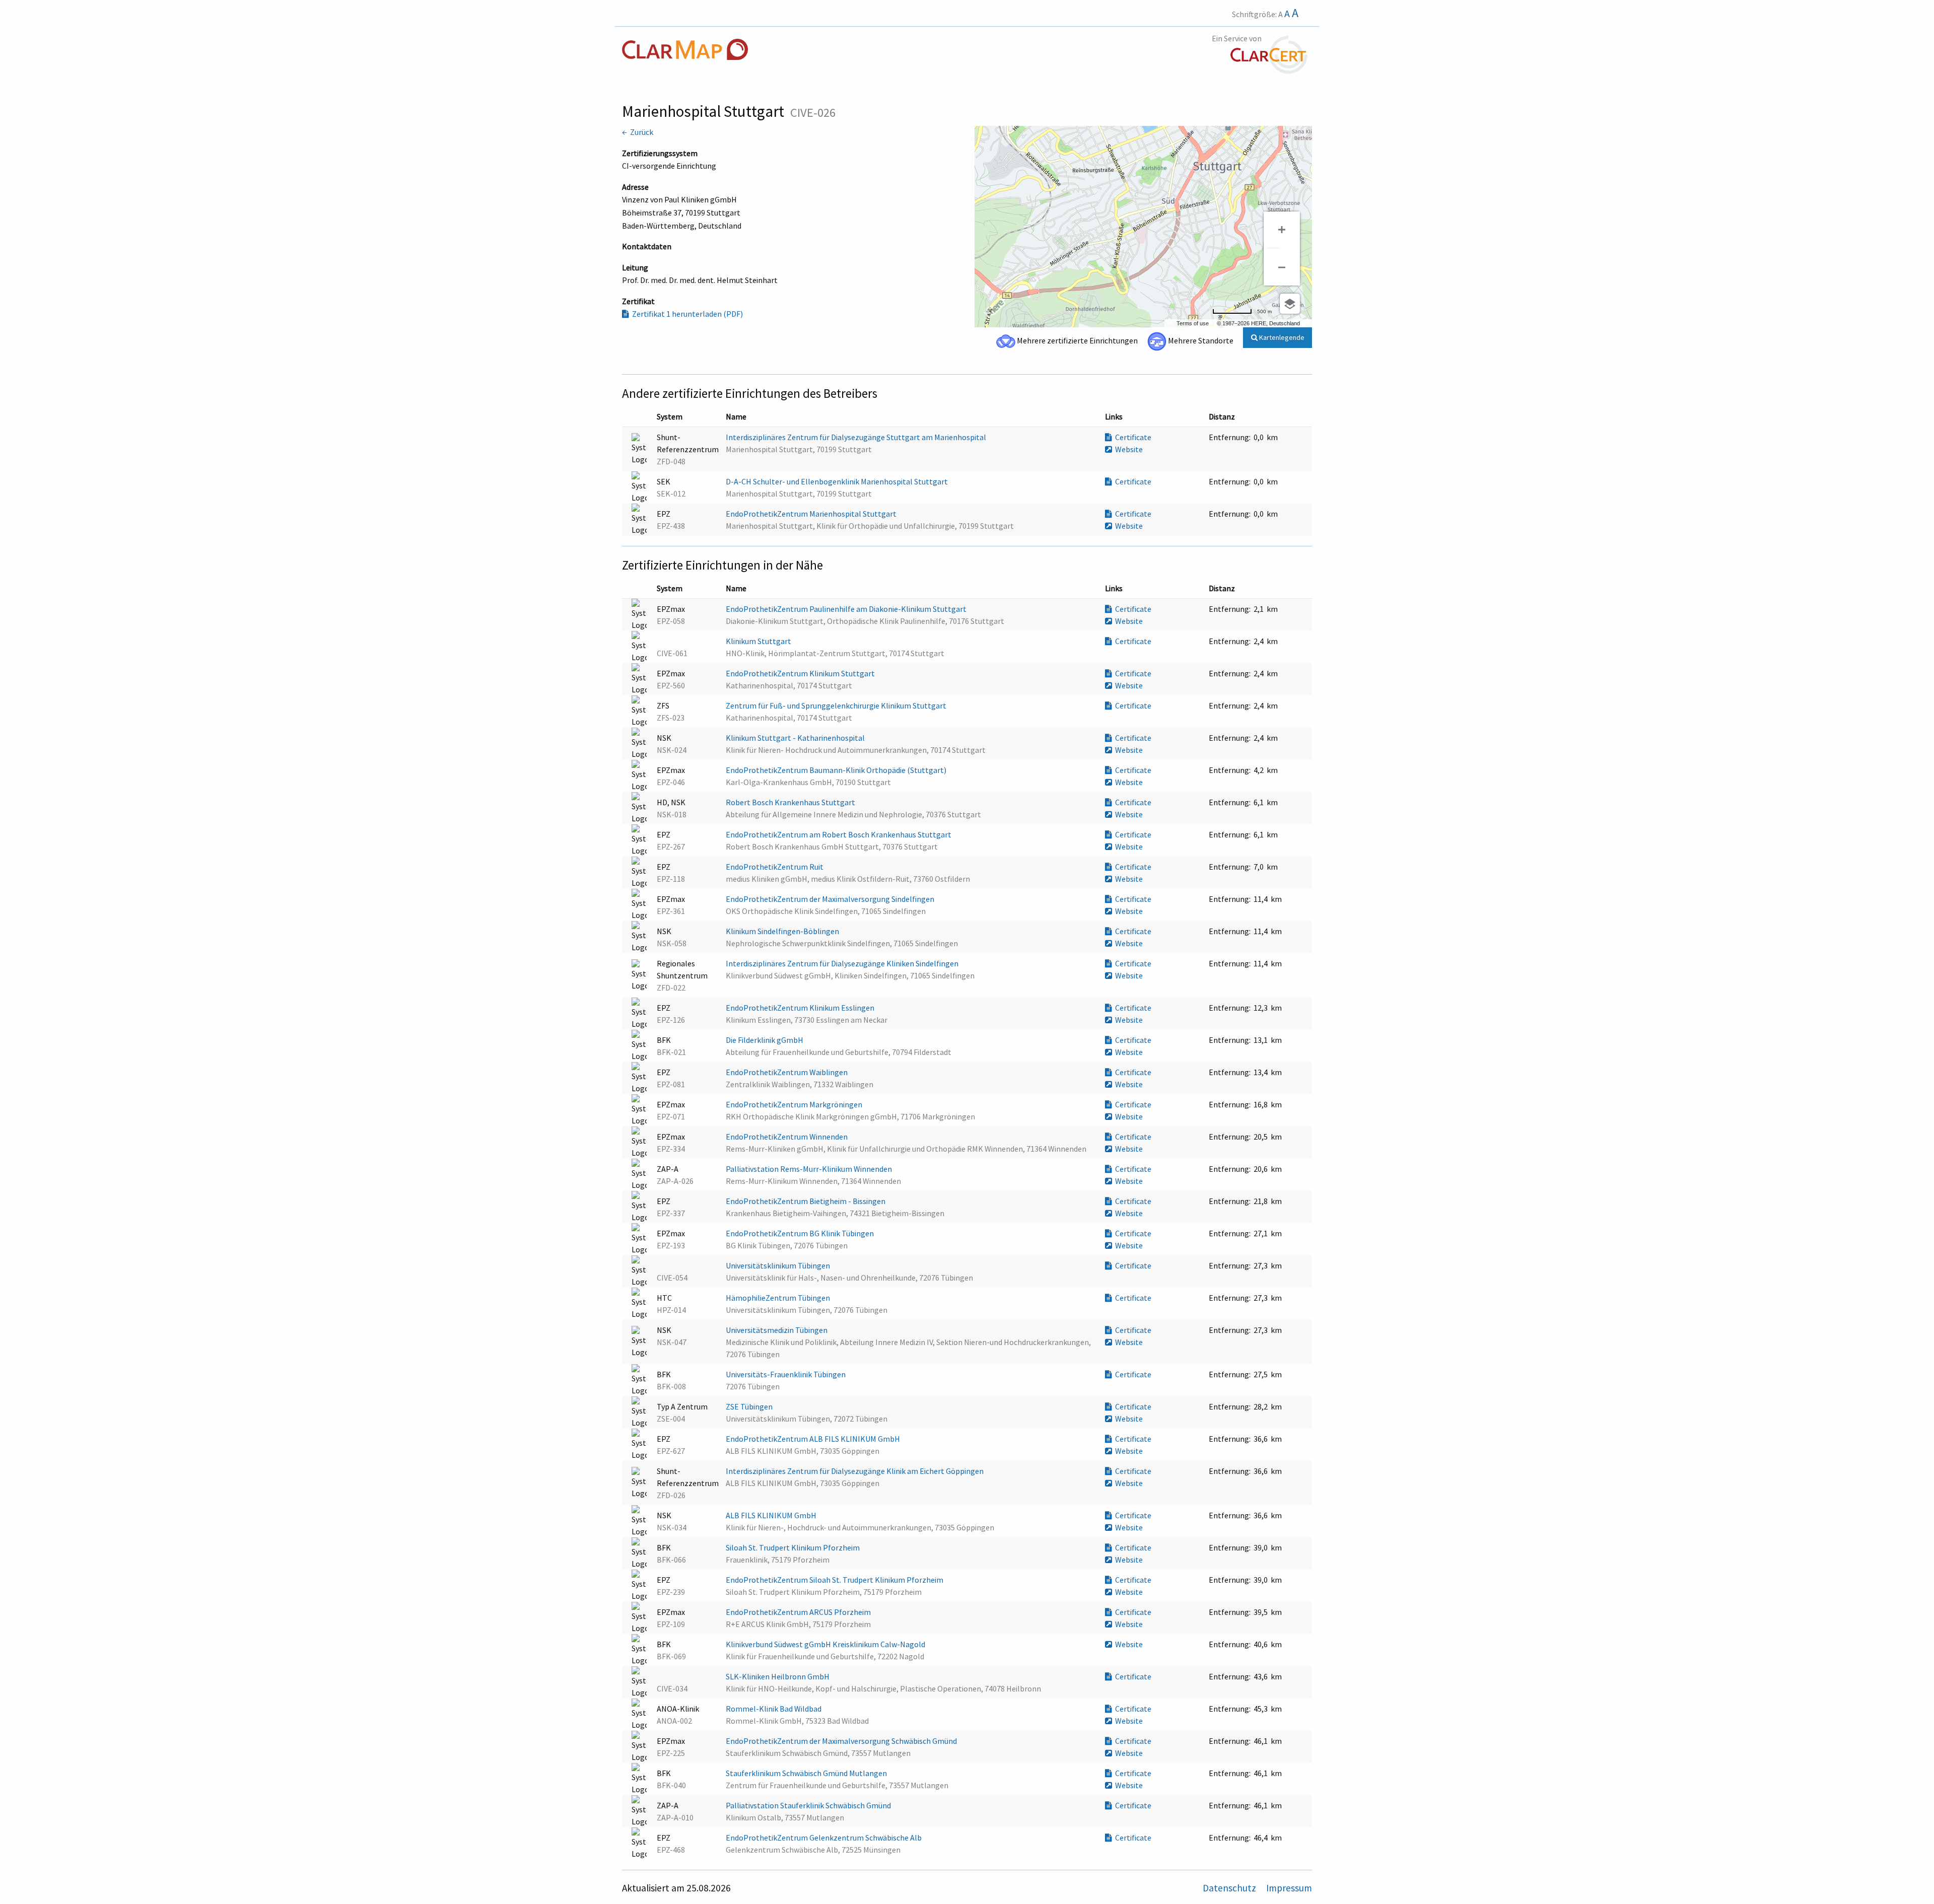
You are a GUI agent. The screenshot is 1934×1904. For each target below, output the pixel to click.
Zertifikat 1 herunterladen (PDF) (686, 314)
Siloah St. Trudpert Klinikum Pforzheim (793, 1547)
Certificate (1132, 437)
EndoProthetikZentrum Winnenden (787, 1137)
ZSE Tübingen (750, 1406)
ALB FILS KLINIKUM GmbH (772, 1515)
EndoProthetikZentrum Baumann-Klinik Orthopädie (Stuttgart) (837, 770)
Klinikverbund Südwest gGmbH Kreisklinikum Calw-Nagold (826, 1644)
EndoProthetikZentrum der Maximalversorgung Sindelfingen (831, 899)
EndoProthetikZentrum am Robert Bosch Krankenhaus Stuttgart (839, 834)
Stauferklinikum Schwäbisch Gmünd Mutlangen (807, 1773)
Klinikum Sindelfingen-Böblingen (783, 931)
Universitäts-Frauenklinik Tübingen (786, 1374)
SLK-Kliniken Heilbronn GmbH (778, 1676)
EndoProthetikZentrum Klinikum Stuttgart (801, 673)
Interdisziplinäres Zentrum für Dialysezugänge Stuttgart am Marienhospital (857, 437)
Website (1127, 449)
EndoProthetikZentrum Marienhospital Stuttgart (812, 514)
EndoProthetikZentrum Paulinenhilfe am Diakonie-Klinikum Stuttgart (847, 609)
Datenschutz (1230, 1888)
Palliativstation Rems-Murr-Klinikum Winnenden (810, 1169)
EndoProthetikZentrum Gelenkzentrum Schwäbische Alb (824, 1838)
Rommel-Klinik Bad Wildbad (774, 1709)
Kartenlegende (1281, 337)
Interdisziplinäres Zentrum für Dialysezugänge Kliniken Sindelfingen (843, 963)
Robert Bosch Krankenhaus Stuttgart (791, 802)
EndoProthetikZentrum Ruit (775, 867)
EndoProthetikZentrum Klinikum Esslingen (801, 1008)
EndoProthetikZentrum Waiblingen (787, 1072)
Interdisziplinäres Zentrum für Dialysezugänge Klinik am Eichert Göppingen (855, 1471)
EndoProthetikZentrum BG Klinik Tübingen (801, 1233)
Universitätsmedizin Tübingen (777, 1330)
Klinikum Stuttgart (759, 641)
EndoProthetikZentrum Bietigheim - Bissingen (806, 1201)
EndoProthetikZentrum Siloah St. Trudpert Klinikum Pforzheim (835, 1580)
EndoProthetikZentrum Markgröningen (795, 1104)
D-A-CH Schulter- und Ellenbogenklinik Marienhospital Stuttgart (838, 481)
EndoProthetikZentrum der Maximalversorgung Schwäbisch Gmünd (842, 1741)
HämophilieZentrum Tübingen (779, 1298)
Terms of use (1193, 323)
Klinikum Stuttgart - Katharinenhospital (796, 738)
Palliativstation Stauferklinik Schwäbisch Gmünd (809, 1805)
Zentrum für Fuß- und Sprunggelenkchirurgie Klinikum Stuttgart (837, 706)
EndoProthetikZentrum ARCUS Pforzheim (799, 1612)
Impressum (1289, 1888)
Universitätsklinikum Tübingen (779, 1265)
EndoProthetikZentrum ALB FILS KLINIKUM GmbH (814, 1439)
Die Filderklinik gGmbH (765, 1040)
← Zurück (638, 132)
